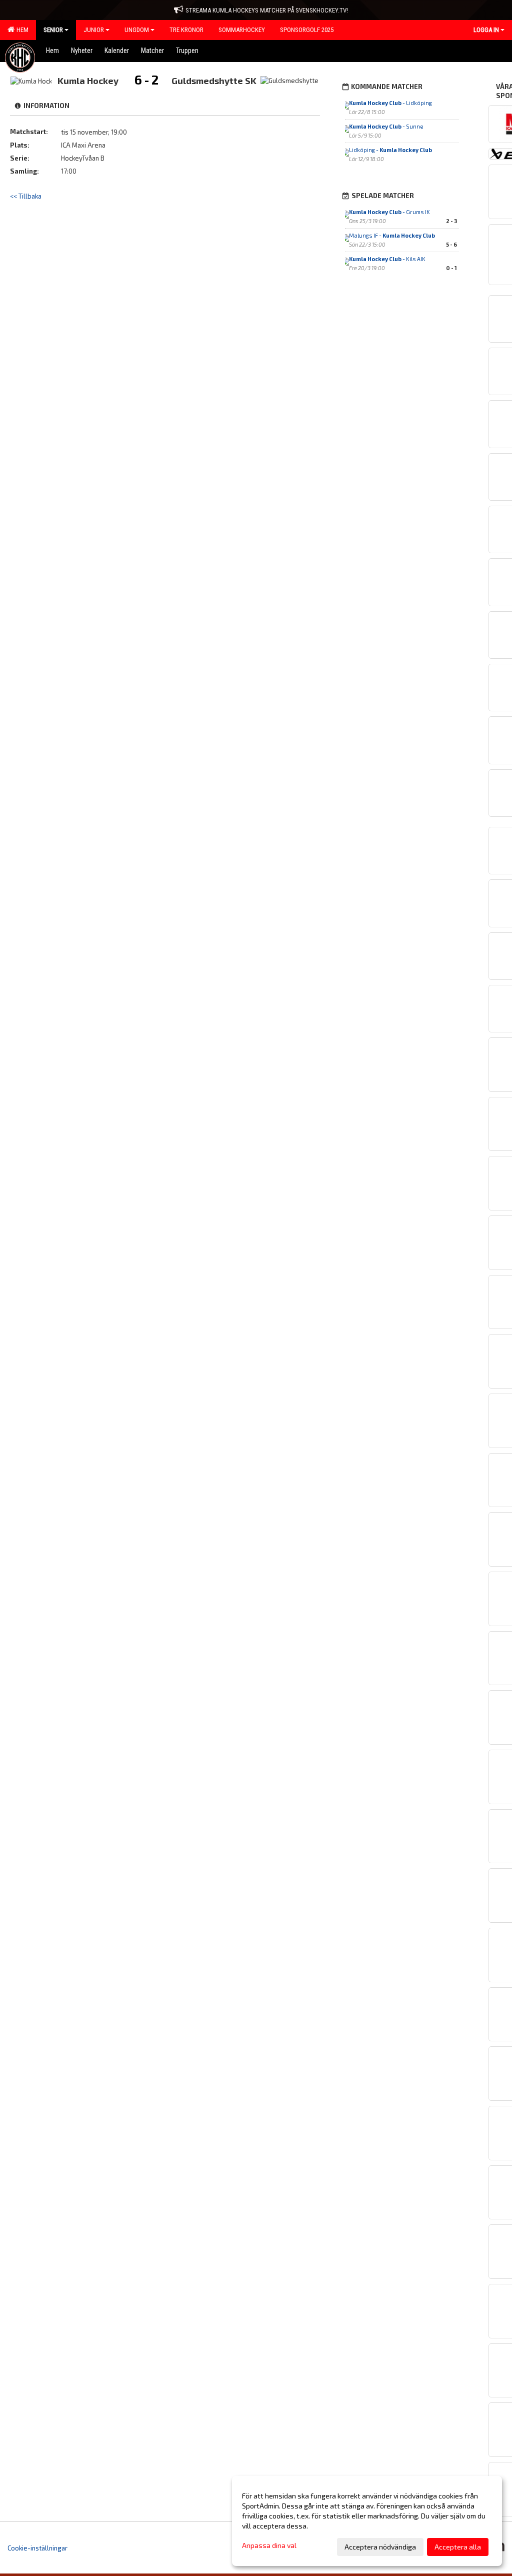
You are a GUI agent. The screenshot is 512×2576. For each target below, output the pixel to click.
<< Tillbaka (26, 196)
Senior (53, 30)
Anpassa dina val (269, 2545)
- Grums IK (389, 212)
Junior (94, 30)
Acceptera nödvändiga (380, 2547)
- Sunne (386, 126)
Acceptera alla (458, 2547)
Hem (21, 30)
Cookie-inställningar (37, 2548)
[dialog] (367, 2521)
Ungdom (137, 30)
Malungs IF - (392, 235)
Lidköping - (390, 150)
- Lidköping (390, 103)
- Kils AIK (387, 259)
